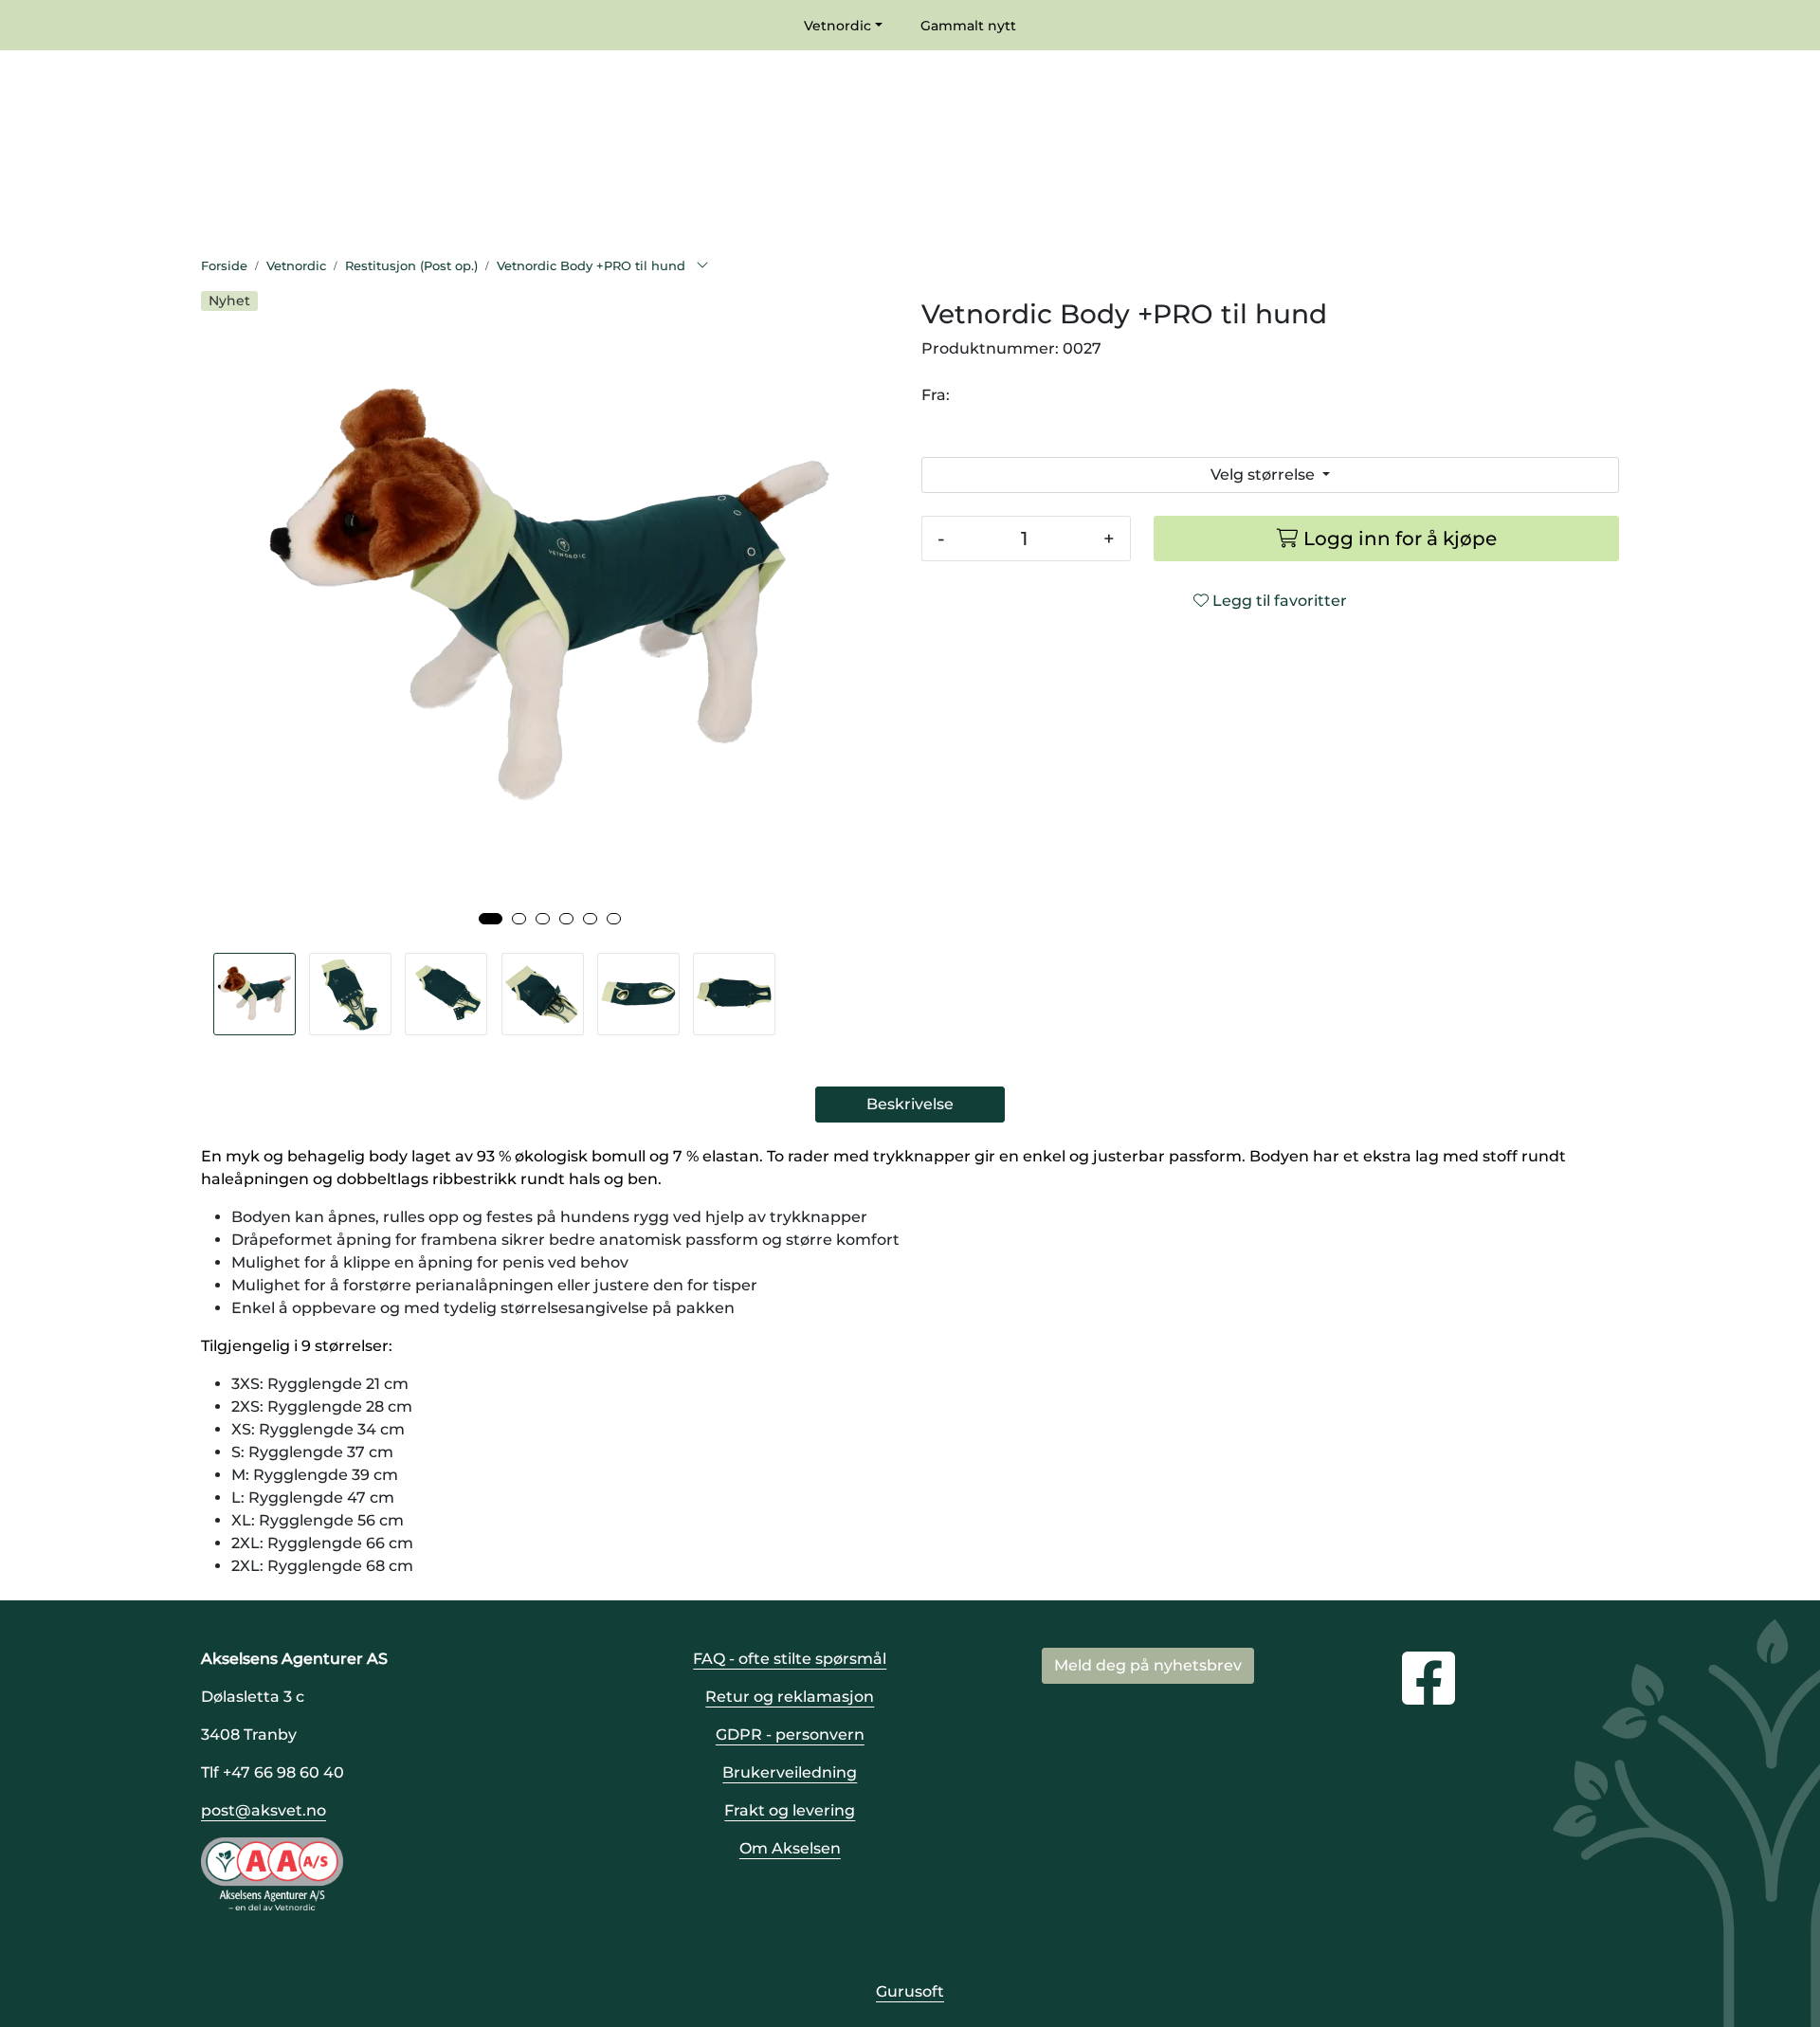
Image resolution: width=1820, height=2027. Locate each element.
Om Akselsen (790, 1848)
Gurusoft (910, 1991)
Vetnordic (837, 26)
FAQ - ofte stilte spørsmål (790, 1659)
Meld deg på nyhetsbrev (1148, 1665)
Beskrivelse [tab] (910, 1104)
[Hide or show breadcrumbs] (702, 266)
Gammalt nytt (968, 26)
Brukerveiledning (790, 1772)
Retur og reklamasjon (790, 1697)
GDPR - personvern (790, 1735)
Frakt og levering (790, 1810)
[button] (491, 919)
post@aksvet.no (264, 1810)
